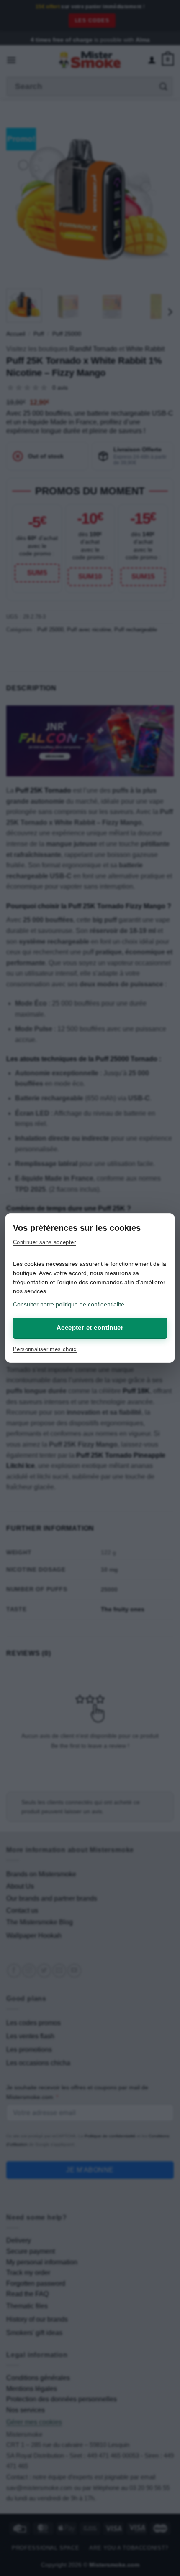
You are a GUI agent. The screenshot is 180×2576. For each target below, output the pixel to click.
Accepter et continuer (90, 1327)
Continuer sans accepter (44, 1242)
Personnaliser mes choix (45, 1349)
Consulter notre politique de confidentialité (69, 1304)
